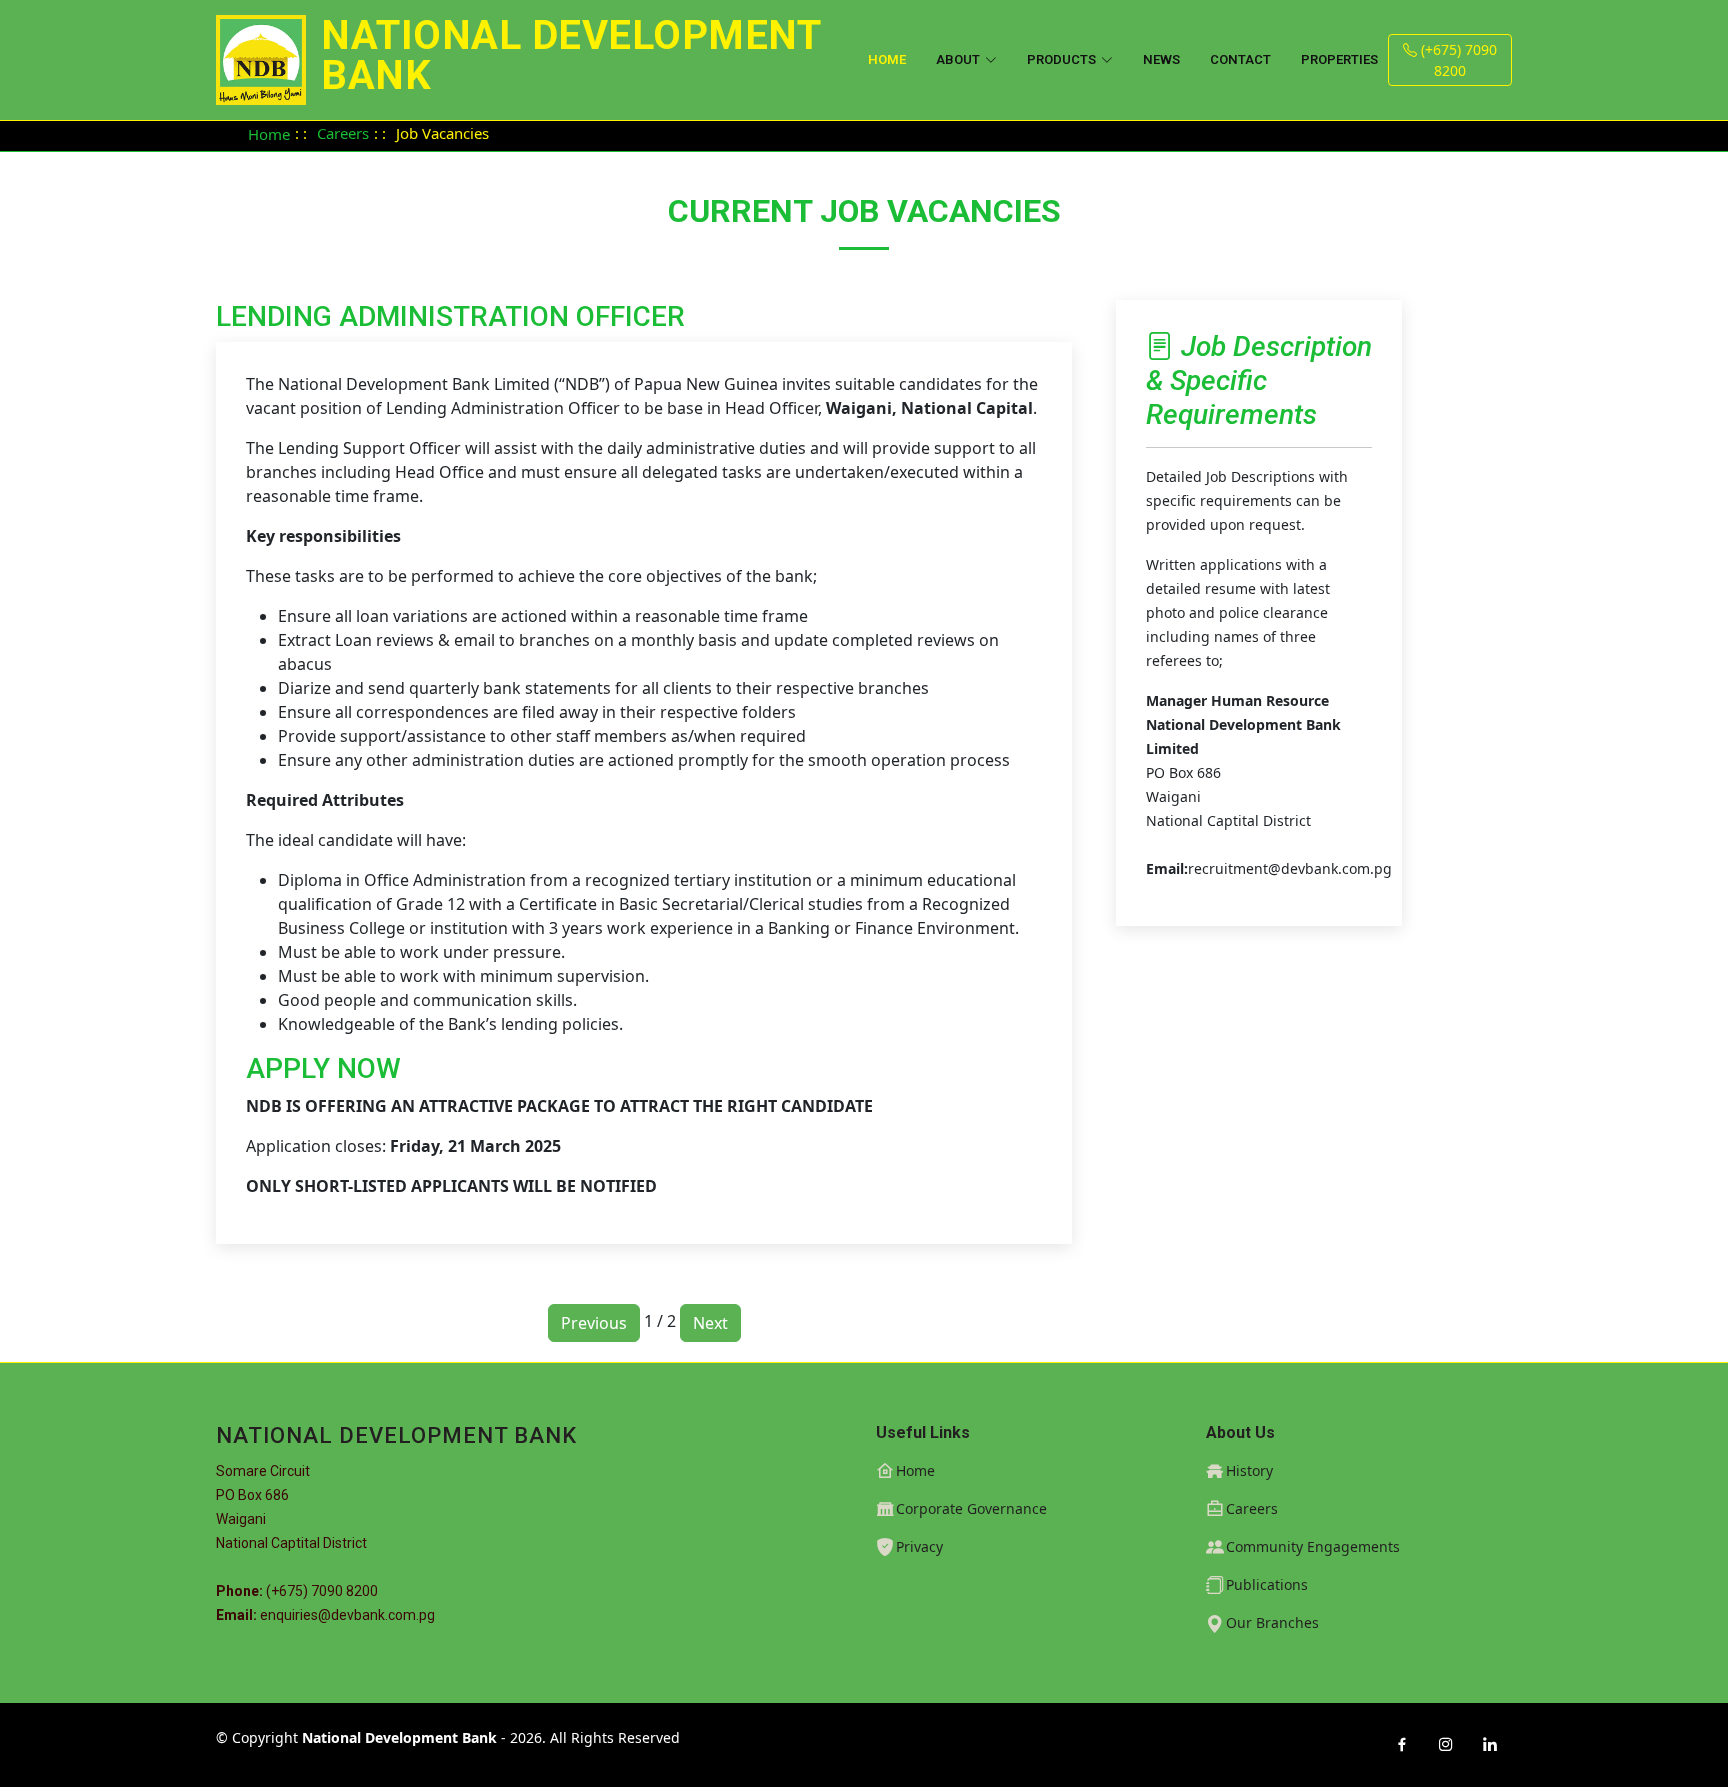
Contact (1240, 59)
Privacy (919, 1547)
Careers (343, 133)
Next (710, 1323)
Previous (594, 1323)
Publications (1267, 1585)
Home (887, 59)
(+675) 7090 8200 (1457, 60)
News (1161, 59)
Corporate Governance (971, 1509)
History (1249, 1471)
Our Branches (1272, 1623)
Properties (1339, 59)
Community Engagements (1313, 1547)
